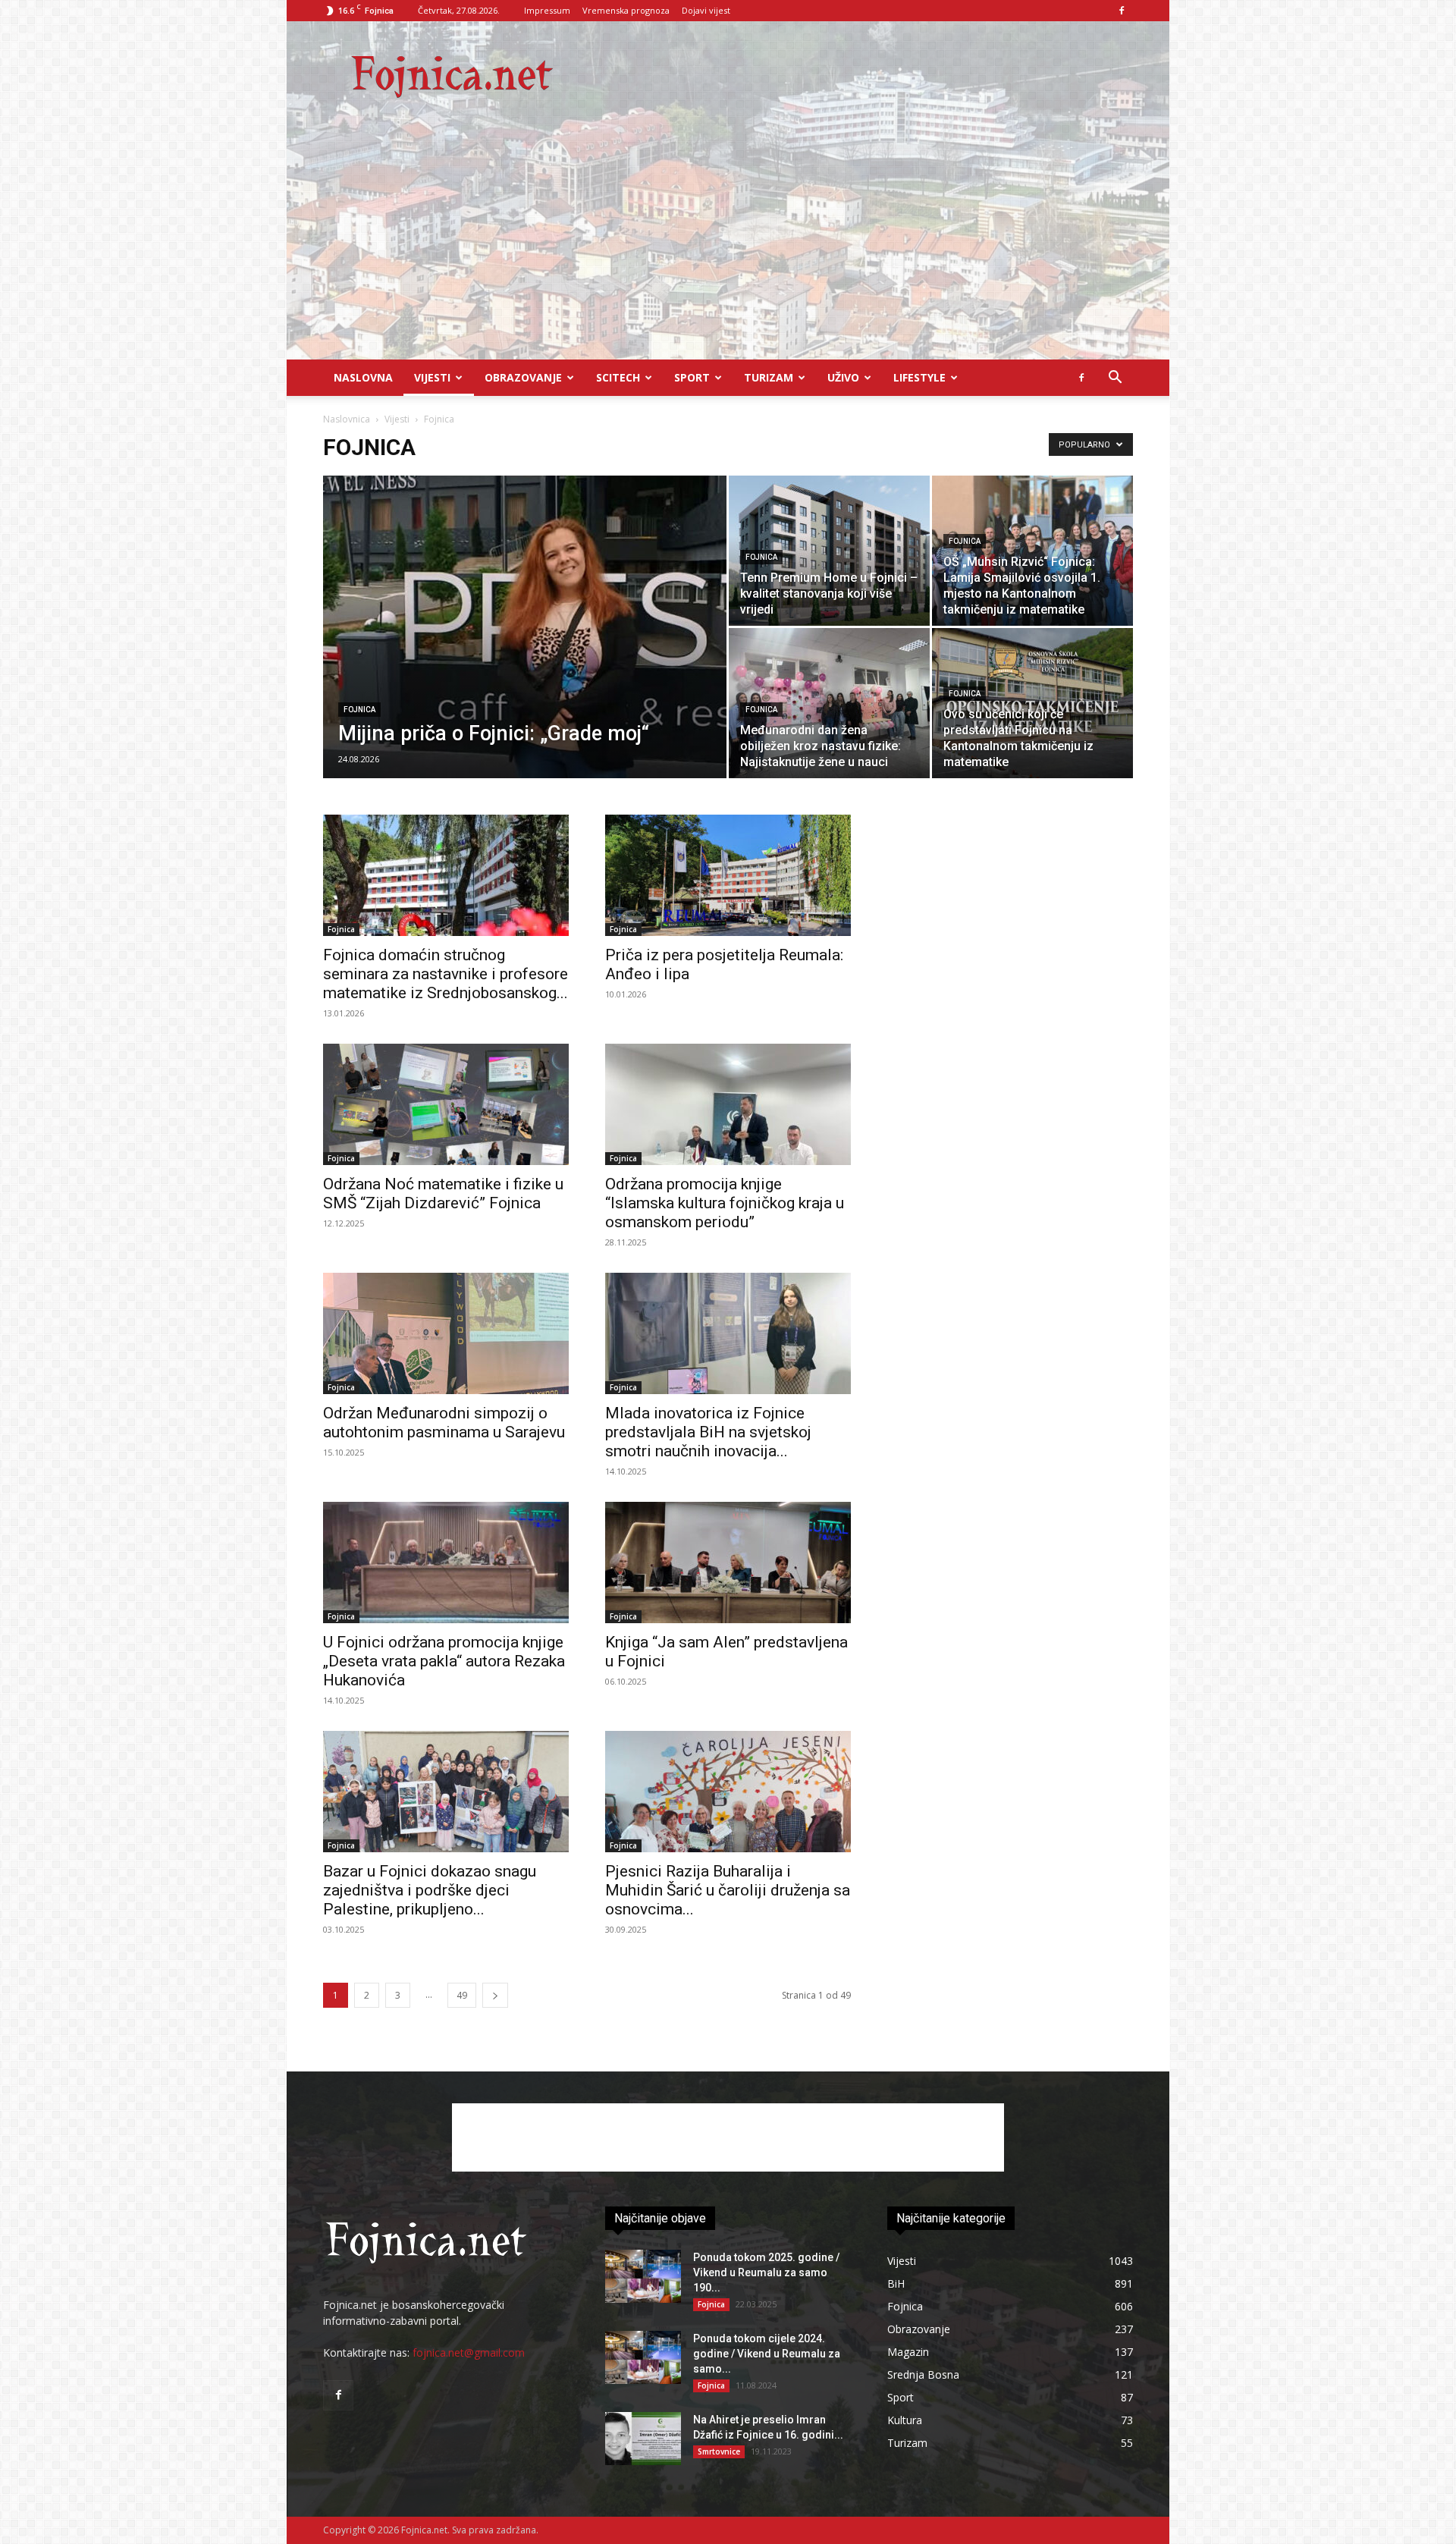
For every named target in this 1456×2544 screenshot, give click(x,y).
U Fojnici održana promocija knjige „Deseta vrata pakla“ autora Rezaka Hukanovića (444, 1661)
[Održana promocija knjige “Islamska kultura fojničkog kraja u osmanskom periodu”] (728, 1104)
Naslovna (363, 377)
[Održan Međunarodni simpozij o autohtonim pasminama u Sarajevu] (446, 1333)
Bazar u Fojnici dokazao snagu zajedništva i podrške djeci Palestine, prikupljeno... (430, 1890)
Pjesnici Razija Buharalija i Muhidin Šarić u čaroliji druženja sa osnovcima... (728, 1890)
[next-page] (495, 1995)
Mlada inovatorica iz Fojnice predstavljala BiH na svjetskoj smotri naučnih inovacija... (708, 1432)
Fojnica (359, 710)
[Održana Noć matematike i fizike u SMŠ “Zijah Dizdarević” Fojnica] (446, 1104)
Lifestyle (919, 377)
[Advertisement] (728, 246)
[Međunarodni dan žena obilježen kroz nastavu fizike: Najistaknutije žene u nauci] (829, 703)
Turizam (769, 377)
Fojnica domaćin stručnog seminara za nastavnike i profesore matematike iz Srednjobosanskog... (446, 974)
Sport (692, 377)
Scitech (618, 377)
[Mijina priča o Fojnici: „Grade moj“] (525, 651)
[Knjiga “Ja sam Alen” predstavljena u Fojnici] (728, 1563)
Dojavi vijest (706, 10)
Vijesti (432, 377)
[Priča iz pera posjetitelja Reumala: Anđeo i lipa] (728, 875)
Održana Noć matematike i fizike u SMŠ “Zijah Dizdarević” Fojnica (443, 1193)
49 (462, 1995)
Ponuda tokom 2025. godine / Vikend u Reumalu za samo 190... (766, 2272)
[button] (1115, 379)
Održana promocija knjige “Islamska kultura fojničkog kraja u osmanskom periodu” (725, 1203)
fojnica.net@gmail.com (469, 2352)
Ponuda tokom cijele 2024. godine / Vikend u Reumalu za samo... (767, 2354)
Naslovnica (347, 419)
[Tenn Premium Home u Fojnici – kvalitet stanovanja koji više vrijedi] (829, 551)
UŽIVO (843, 377)
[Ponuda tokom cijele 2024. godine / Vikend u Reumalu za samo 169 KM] (643, 2357)
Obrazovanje (523, 377)
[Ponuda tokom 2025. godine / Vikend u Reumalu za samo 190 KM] (643, 2276)
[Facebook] (1122, 11)
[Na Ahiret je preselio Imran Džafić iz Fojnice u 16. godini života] (643, 2439)
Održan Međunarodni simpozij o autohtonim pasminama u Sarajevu (444, 1423)
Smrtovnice (719, 2451)
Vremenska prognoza (626, 10)
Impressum (547, 10)
